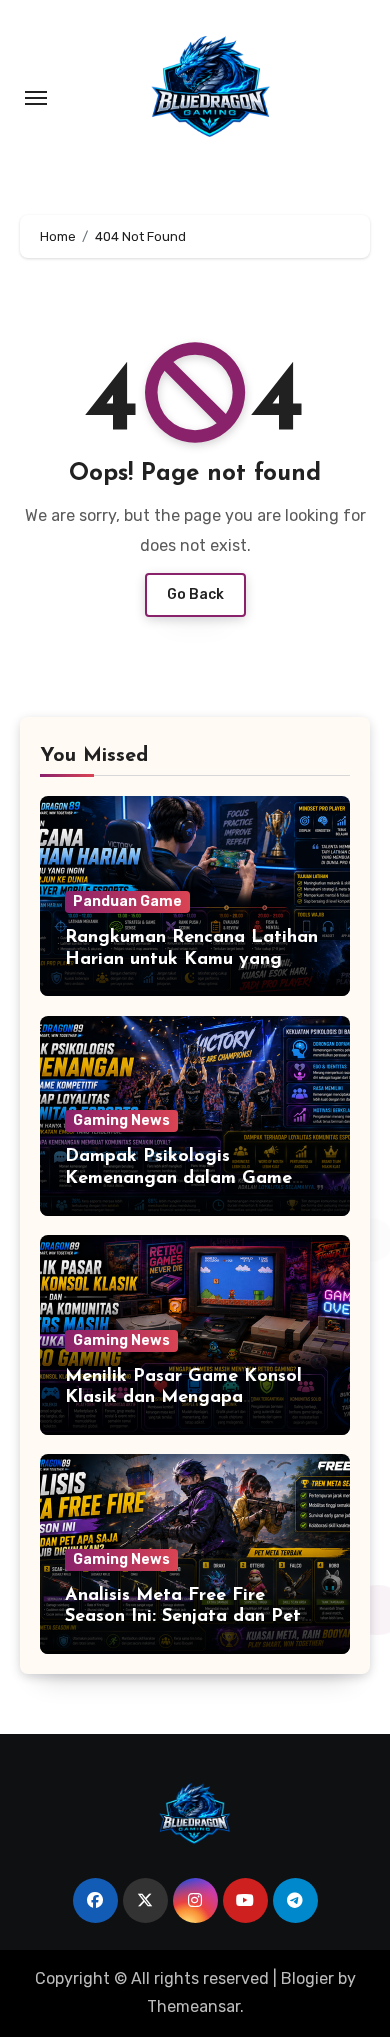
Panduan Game (127, 901)
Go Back (195, 594)
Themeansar (193, 2006)
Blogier (307, 1978)
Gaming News (121, 1120)
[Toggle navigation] (36, 98)
